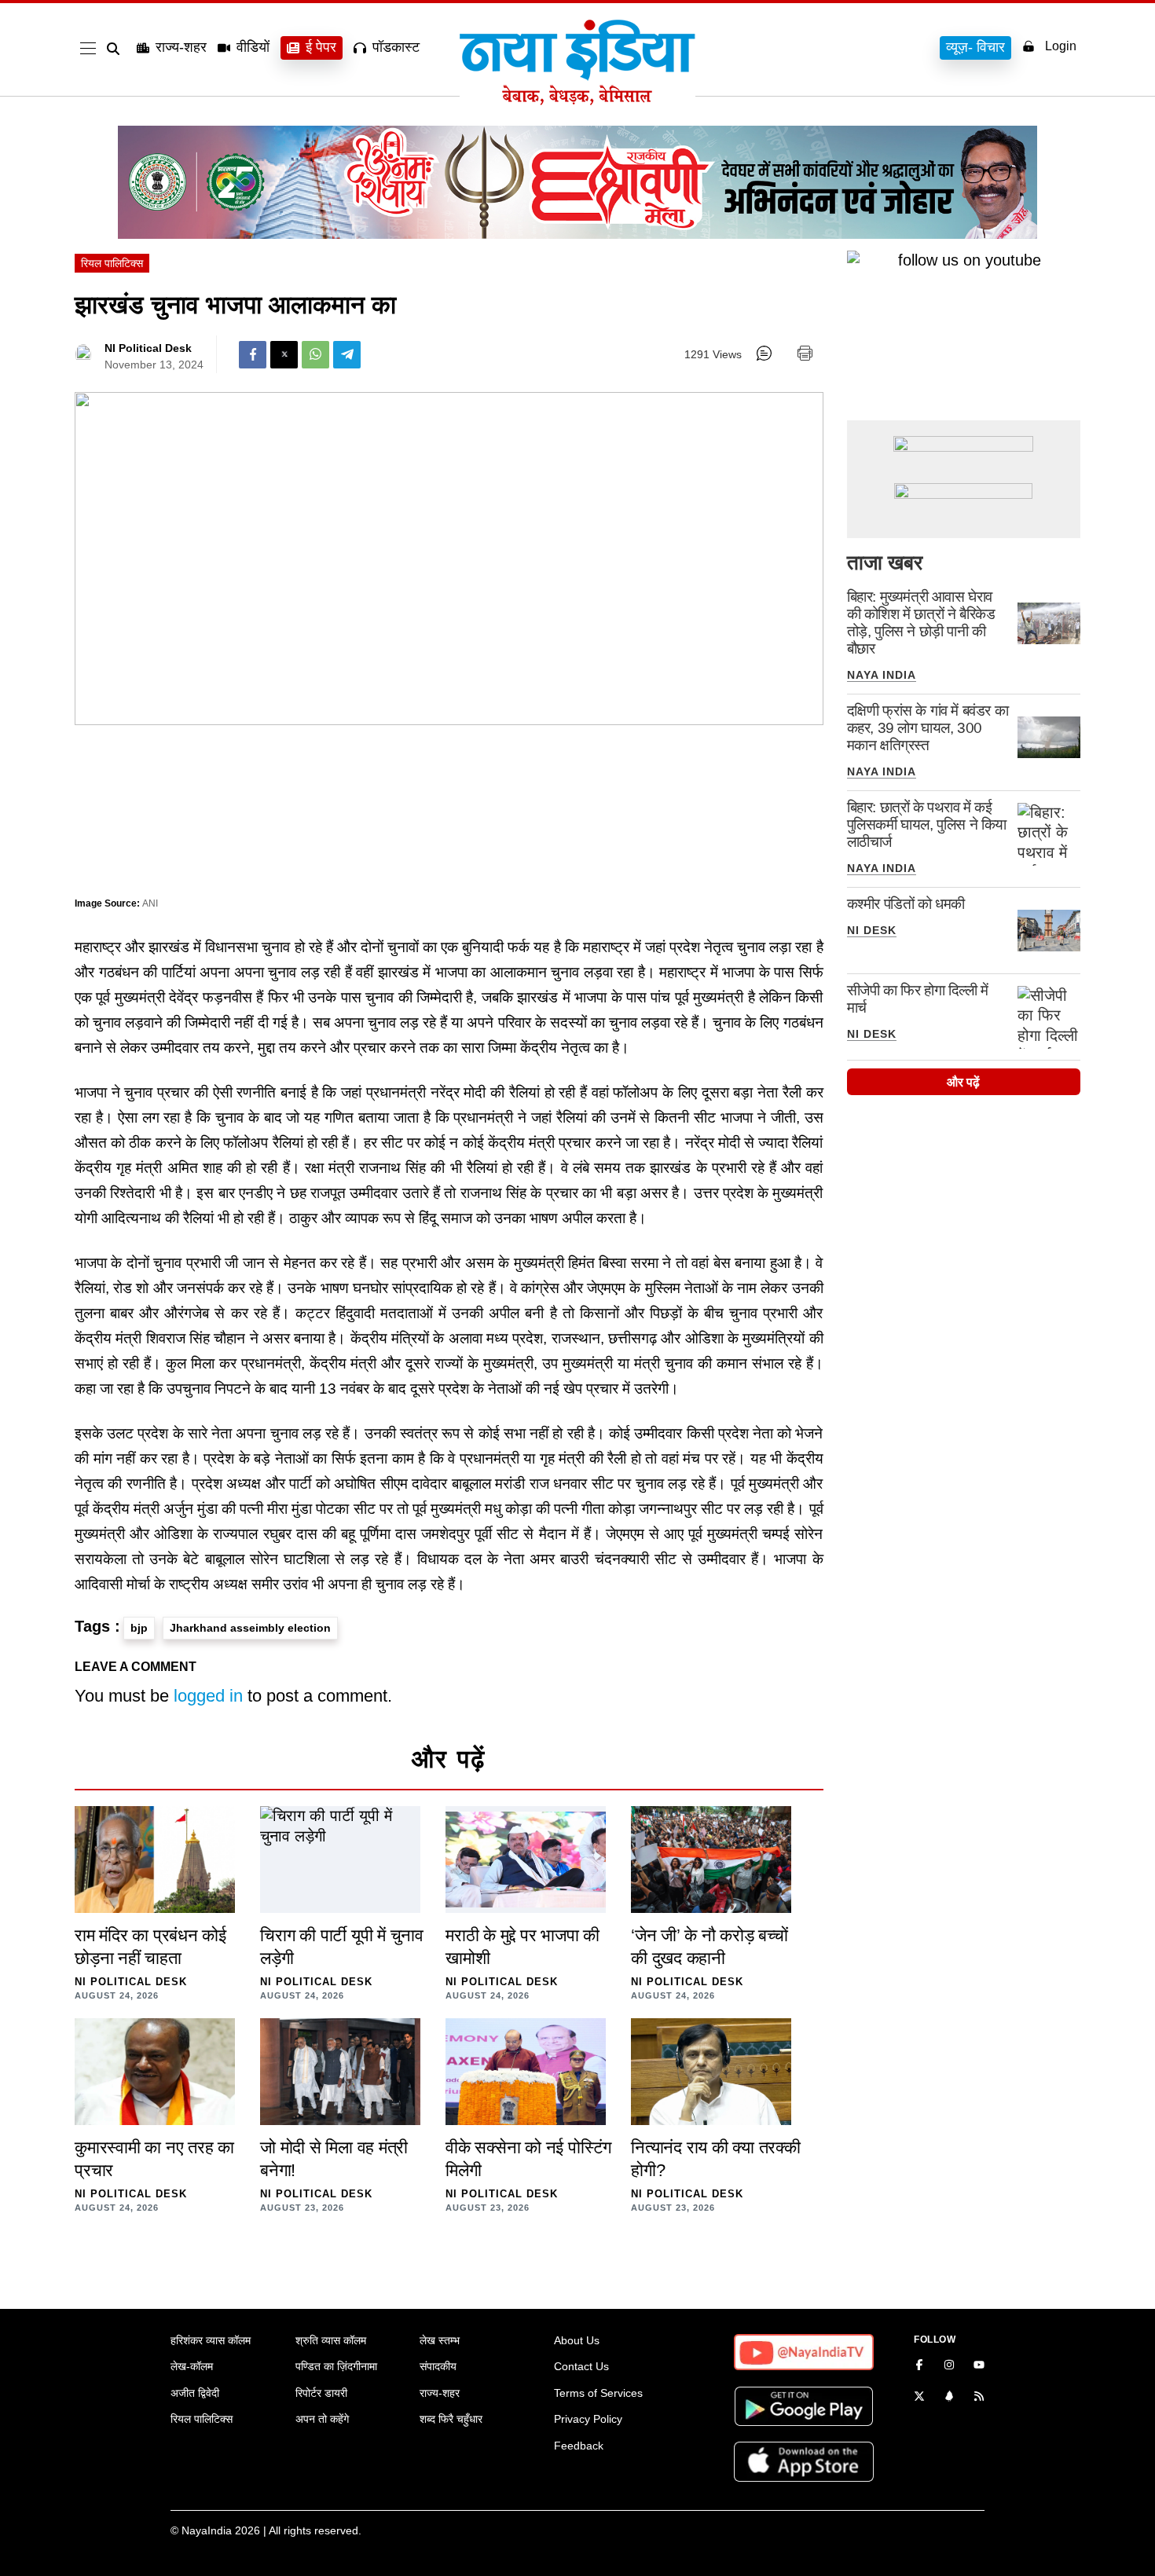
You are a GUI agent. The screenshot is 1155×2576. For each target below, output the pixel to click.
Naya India (882, 675)
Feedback (579, 2446)
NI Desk (872, 930)
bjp (139, 1628)
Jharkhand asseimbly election (250, 1628)
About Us (577, 2340)
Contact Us (581, 2366)
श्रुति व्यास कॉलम (331, 2340)
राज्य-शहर (181, 47)
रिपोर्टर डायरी (321, 2393)
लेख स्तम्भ (440, 2340)
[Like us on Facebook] (919, 2366)
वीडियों (253, 47)
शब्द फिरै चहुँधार (451, 2419)
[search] (116, 49)
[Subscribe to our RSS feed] (979, 2398)
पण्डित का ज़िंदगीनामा (336, 2366)
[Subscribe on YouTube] (979, 2366)
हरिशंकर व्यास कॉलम (211, 2340)
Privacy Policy (588, 2419)
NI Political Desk (148, 348)
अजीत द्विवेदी (195, 2393)
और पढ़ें (963, 1082)
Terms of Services (598, 2393)
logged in (208, 1696)
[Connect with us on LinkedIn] (949, 2398)
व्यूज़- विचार (975, 47)
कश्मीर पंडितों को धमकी (906, 904)
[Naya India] (577, 101)
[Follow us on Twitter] (919, 2398)
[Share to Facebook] (253, 355)
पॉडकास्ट (396, 47)
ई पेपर (321, 47)
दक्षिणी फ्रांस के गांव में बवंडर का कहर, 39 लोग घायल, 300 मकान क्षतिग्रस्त (928, 728)
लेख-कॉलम (192, 2366)
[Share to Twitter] (284, 355)
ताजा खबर (885, 562)
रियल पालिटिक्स (112, 263)
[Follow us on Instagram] (949, 2366)
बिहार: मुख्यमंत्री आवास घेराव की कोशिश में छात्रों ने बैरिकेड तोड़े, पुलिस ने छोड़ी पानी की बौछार (921, 623)
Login (1061, 46)
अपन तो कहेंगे (322, 2419)
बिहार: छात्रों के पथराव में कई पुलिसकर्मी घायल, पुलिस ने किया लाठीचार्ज (927, 824)
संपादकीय (438, 2366)
